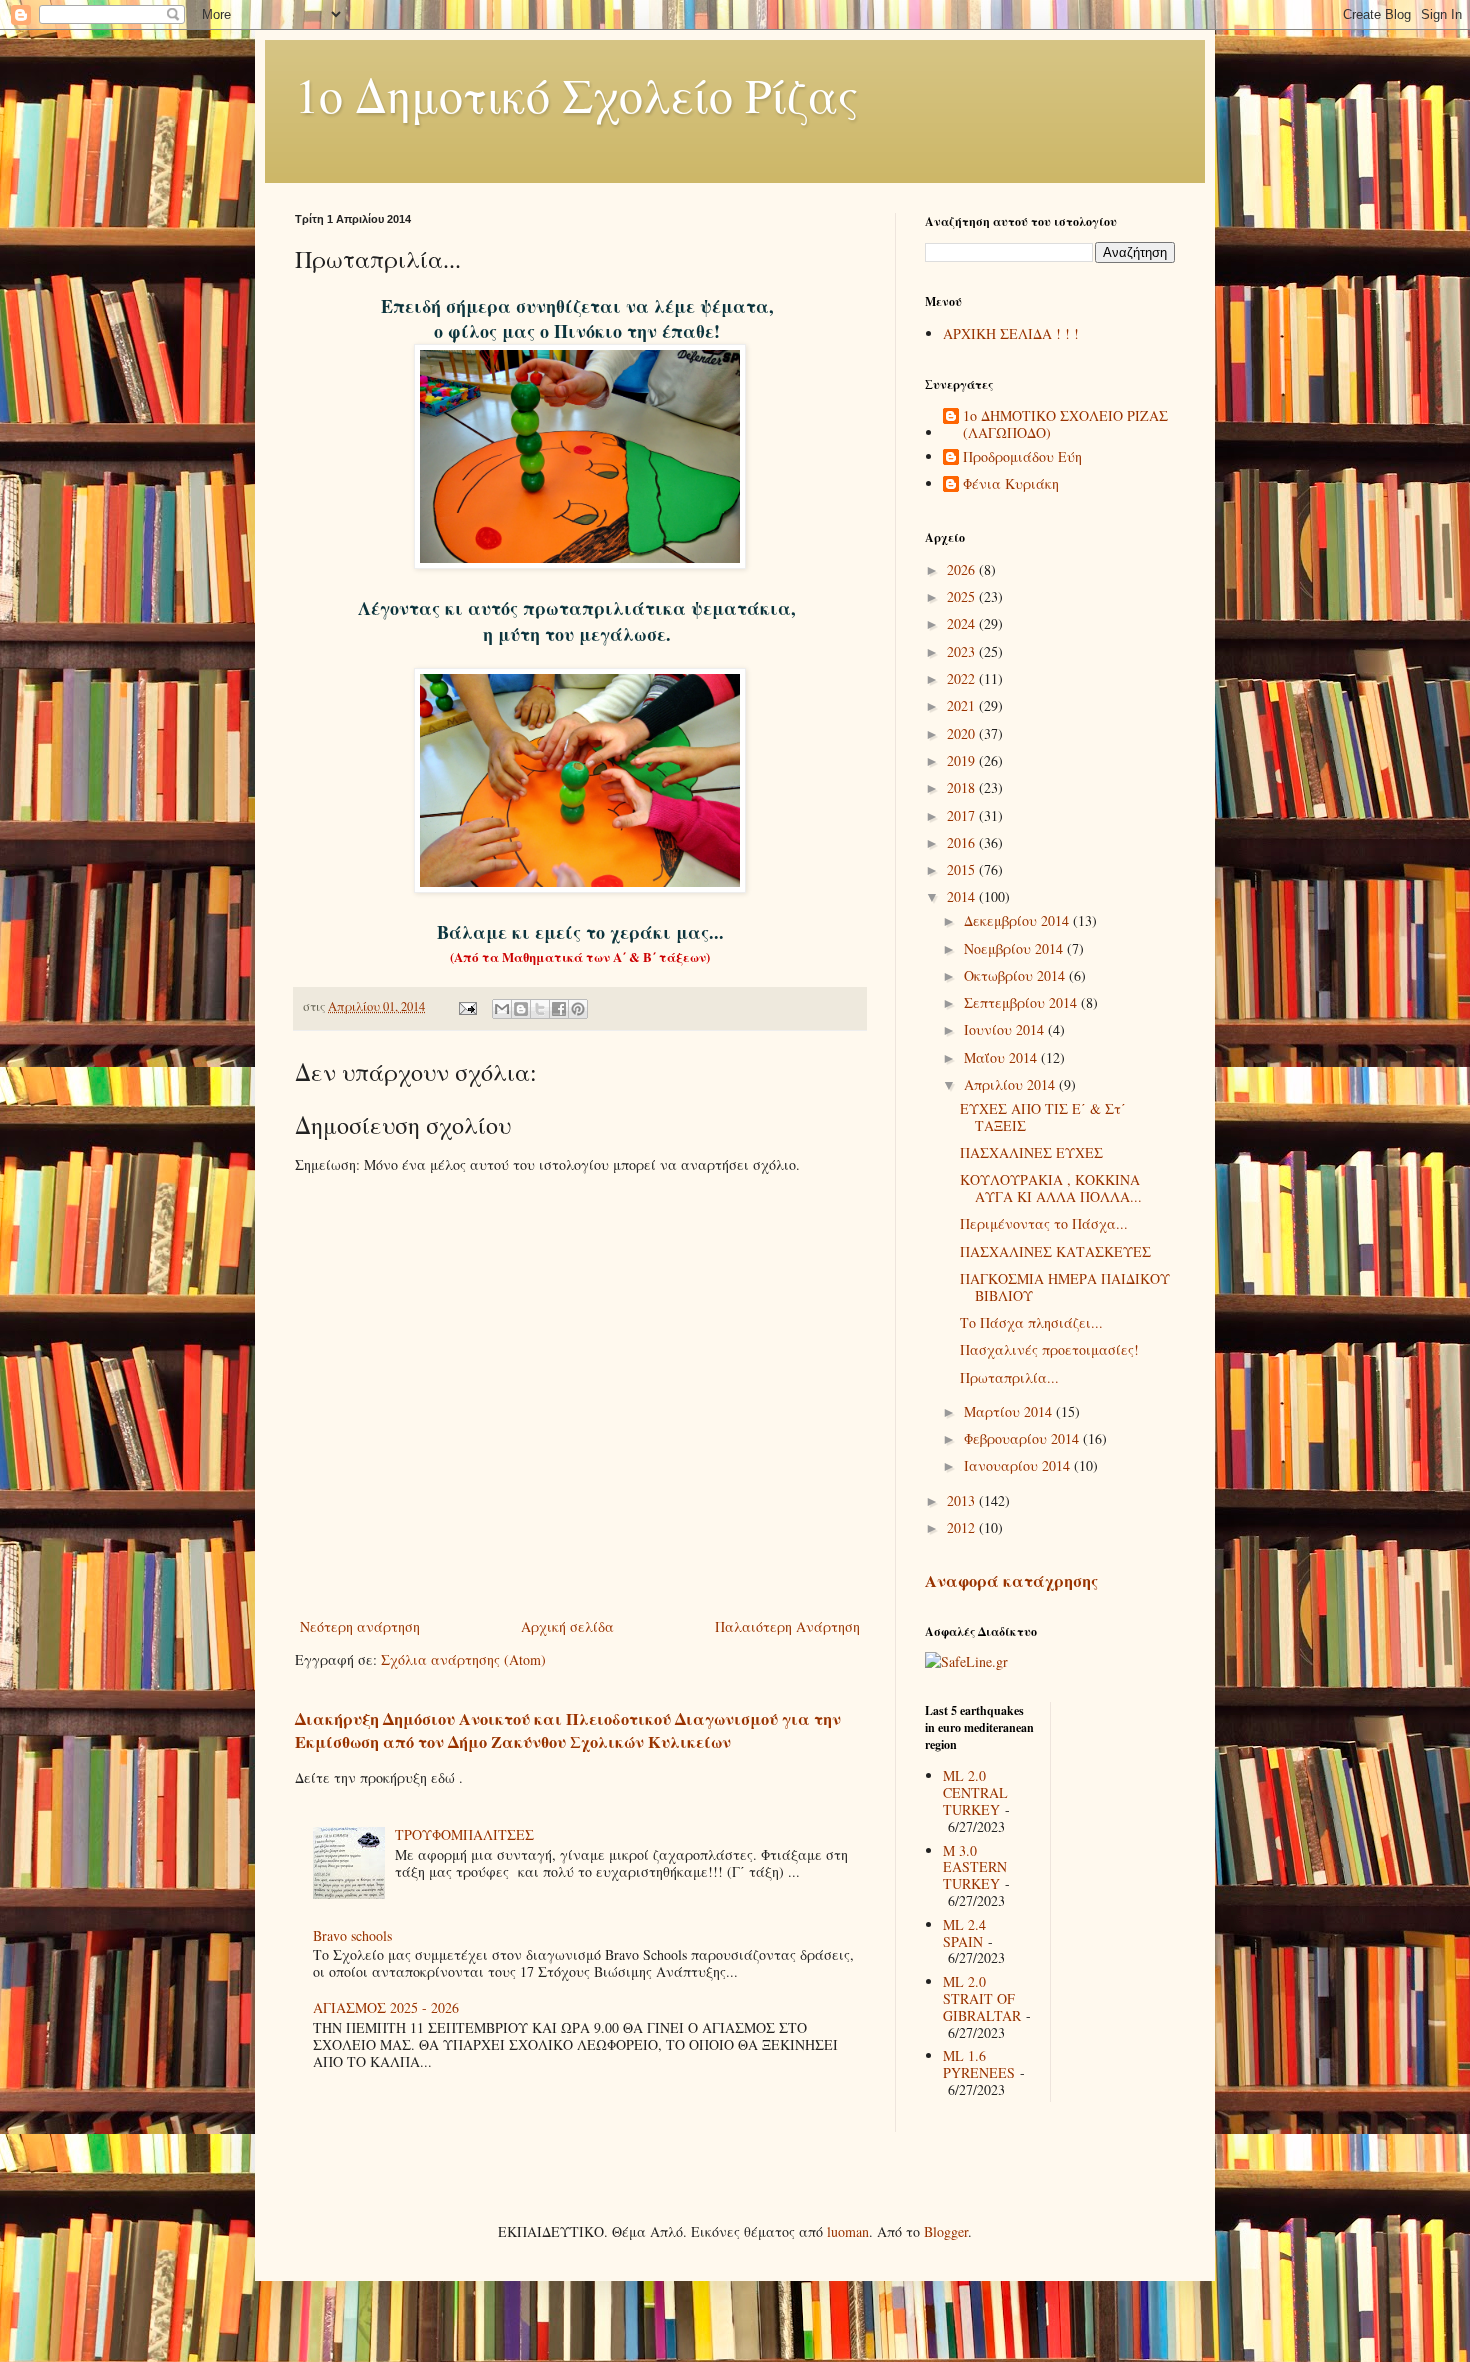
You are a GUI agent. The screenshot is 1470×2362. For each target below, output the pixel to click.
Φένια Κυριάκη (1011, 484)
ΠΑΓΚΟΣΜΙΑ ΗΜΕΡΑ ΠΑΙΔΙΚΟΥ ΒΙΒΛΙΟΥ (1065, 1287)
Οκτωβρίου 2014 (1016, 975)
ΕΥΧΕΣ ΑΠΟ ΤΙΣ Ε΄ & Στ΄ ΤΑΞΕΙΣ (1043, 1117)
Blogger (946, 2231)
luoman (848, 2231)
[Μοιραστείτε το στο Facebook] (559, 1009)
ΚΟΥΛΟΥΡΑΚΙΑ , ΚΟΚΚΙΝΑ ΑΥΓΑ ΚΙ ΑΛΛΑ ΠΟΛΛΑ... (1051, 1188)
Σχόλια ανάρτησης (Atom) (463, 1659)
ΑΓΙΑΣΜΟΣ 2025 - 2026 (386, 2007)
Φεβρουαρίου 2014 (1023, 1438)
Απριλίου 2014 (1011, 1084)
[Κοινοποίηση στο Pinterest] (578, 1009)
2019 (963, 760)
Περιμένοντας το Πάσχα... (1044, 1223)
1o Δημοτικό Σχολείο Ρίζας (577, 94)
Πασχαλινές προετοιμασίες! (1049, 1349)
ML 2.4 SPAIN (964, 1933)
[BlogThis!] (521, 1009)
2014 (963, 896)
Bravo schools (352, 1935)
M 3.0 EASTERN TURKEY (975, 1867)
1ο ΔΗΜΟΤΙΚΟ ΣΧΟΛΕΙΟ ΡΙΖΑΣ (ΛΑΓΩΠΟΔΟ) (1065, 425)
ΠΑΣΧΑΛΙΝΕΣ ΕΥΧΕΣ (1031, 1152)
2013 (963, 1500)
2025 (963, 596)
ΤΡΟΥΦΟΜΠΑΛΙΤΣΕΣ (464, 1834)
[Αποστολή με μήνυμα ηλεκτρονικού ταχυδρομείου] (502, 1009)
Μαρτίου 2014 (1010, 1411)
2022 (963, 678)
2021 (963, 705)
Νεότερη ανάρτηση (360, 1626)
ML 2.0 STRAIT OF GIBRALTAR (982, 1998)
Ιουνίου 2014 (1006, 1029)
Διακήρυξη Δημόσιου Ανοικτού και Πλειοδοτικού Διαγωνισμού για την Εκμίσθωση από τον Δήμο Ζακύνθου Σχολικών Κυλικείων (568, 1730)
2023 (963, 651)
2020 (963, 733)
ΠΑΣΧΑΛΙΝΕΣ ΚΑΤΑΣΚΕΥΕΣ (1055, 1251)
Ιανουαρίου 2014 (1019, 1465)
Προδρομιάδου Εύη (1022, 457)
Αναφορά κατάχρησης (1011, 1581)
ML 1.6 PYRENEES (979, 2064)
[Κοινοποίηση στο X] (540, 1009)
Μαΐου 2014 (1002, 1057)
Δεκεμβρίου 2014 (1018, 920)
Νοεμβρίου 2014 (1015, 948)
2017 (963, 815)
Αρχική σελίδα (567, 1626)
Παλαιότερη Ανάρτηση (787, 1626)
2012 (963, 1527)
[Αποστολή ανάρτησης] (466, 1006)
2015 (963, 869)
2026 (963, 569)
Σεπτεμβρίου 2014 (1022, 1002)
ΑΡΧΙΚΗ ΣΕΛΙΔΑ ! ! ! (1011, 333)
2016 (963, 842)
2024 (963, 623)
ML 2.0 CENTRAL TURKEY (975, 1792)
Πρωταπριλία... (1009, 1377)
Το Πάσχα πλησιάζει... (1031, 1322)
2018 (963, 787)
